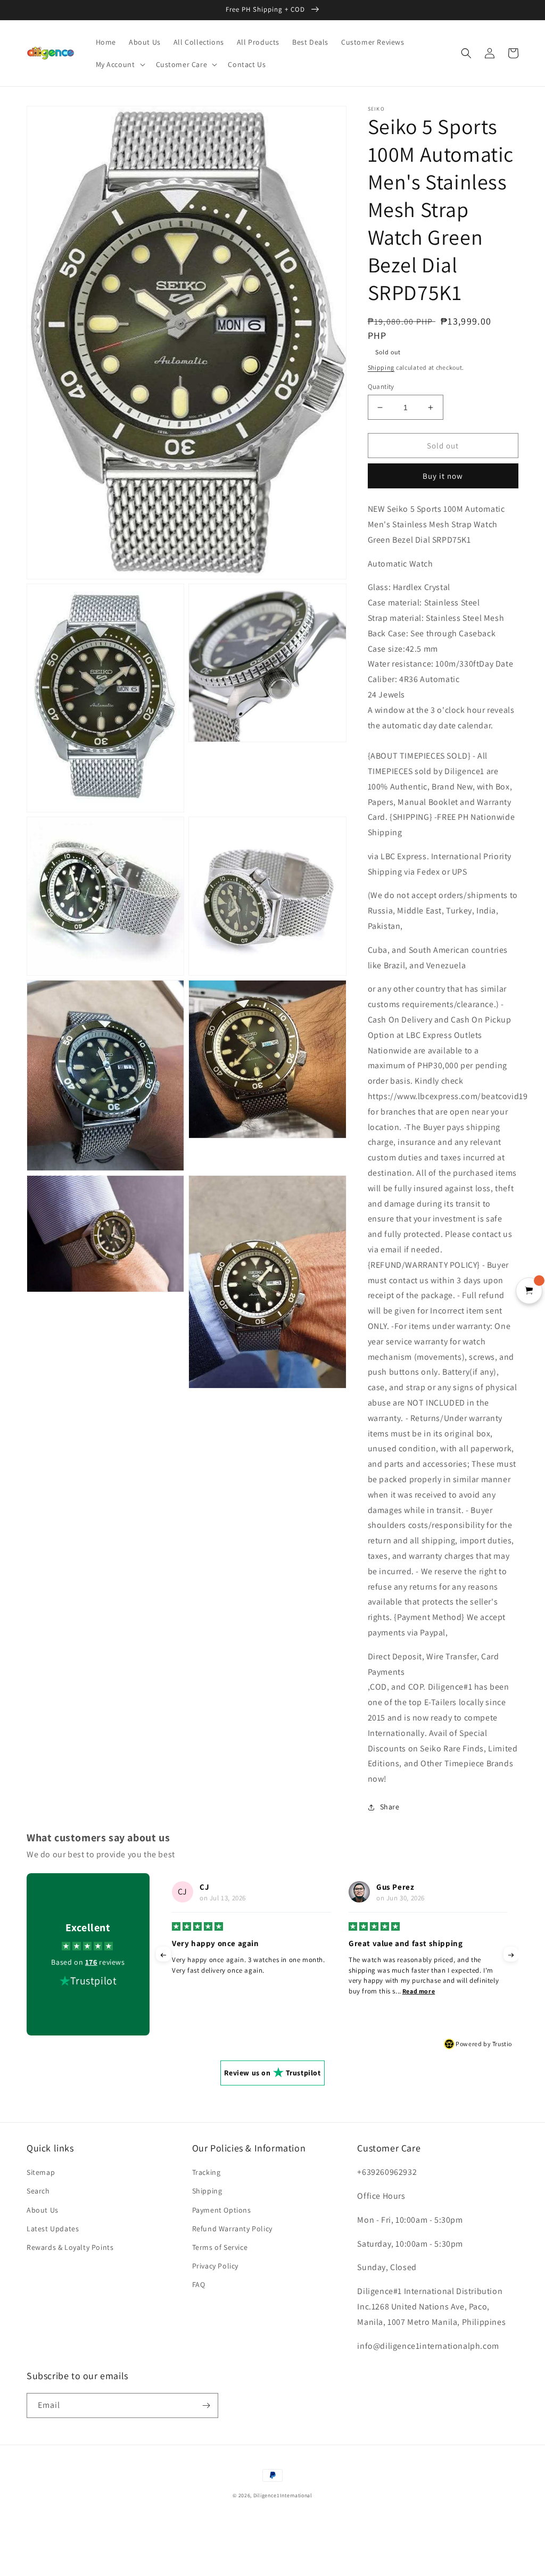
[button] (119, 64)
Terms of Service (220, 2247)
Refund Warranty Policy (232, 2229)
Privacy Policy (215, 2266)
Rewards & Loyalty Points (70, 2247)
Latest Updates (53, 2229)
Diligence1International (283, 2495)
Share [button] (390, 1807)
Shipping (381, 367)
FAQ (199, 2284)
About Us (43, 2210)
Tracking (207, 2172)
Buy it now (443, 476)
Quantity (381, 387)
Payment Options (222, 2210)
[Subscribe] (206, 2405)
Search (38, 2191)
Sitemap (41, 2172)
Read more (242, 1991)
